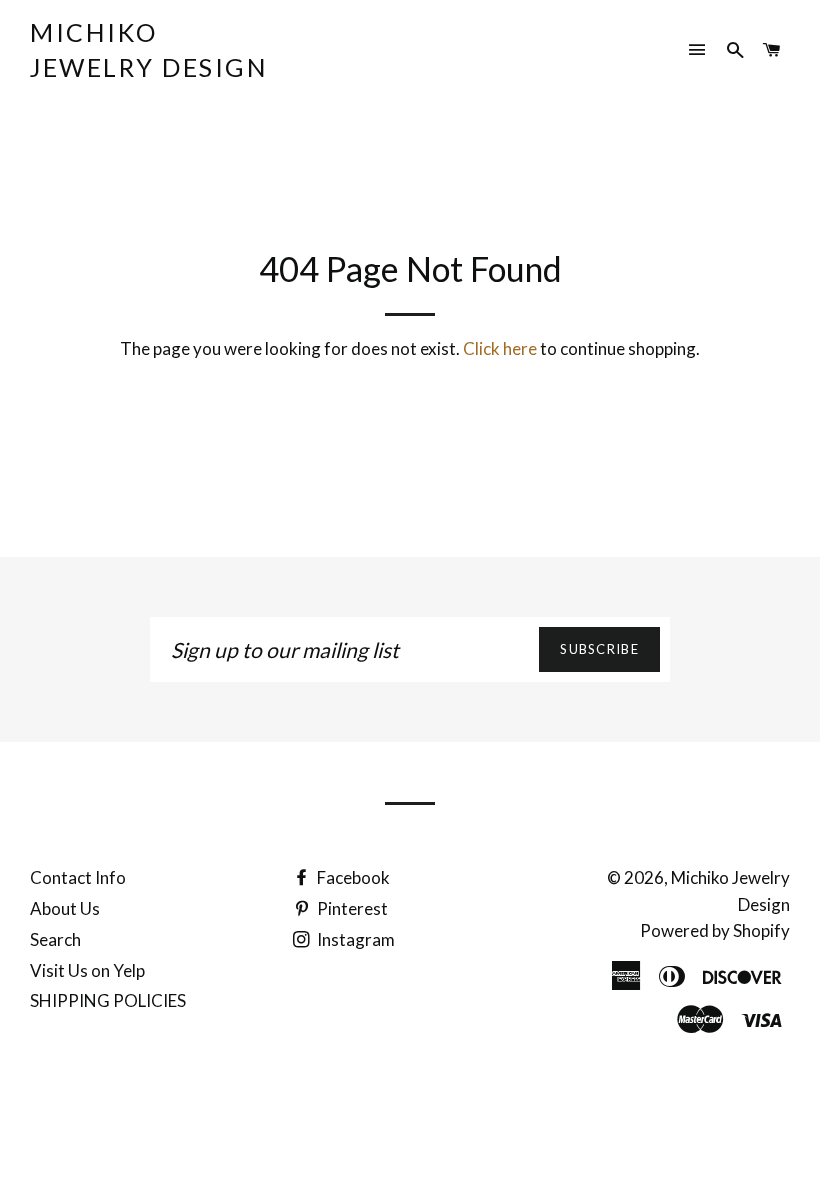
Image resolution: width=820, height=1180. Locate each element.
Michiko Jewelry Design (149, 49)
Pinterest (351, 908)
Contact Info (78, 877)
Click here (500, 348)
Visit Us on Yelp (87, 970)
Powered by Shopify (715, 930)
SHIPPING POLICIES (108, 1000)
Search (55, 939)
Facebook (352, 877)
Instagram (354, 939)
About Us (65, 908)
